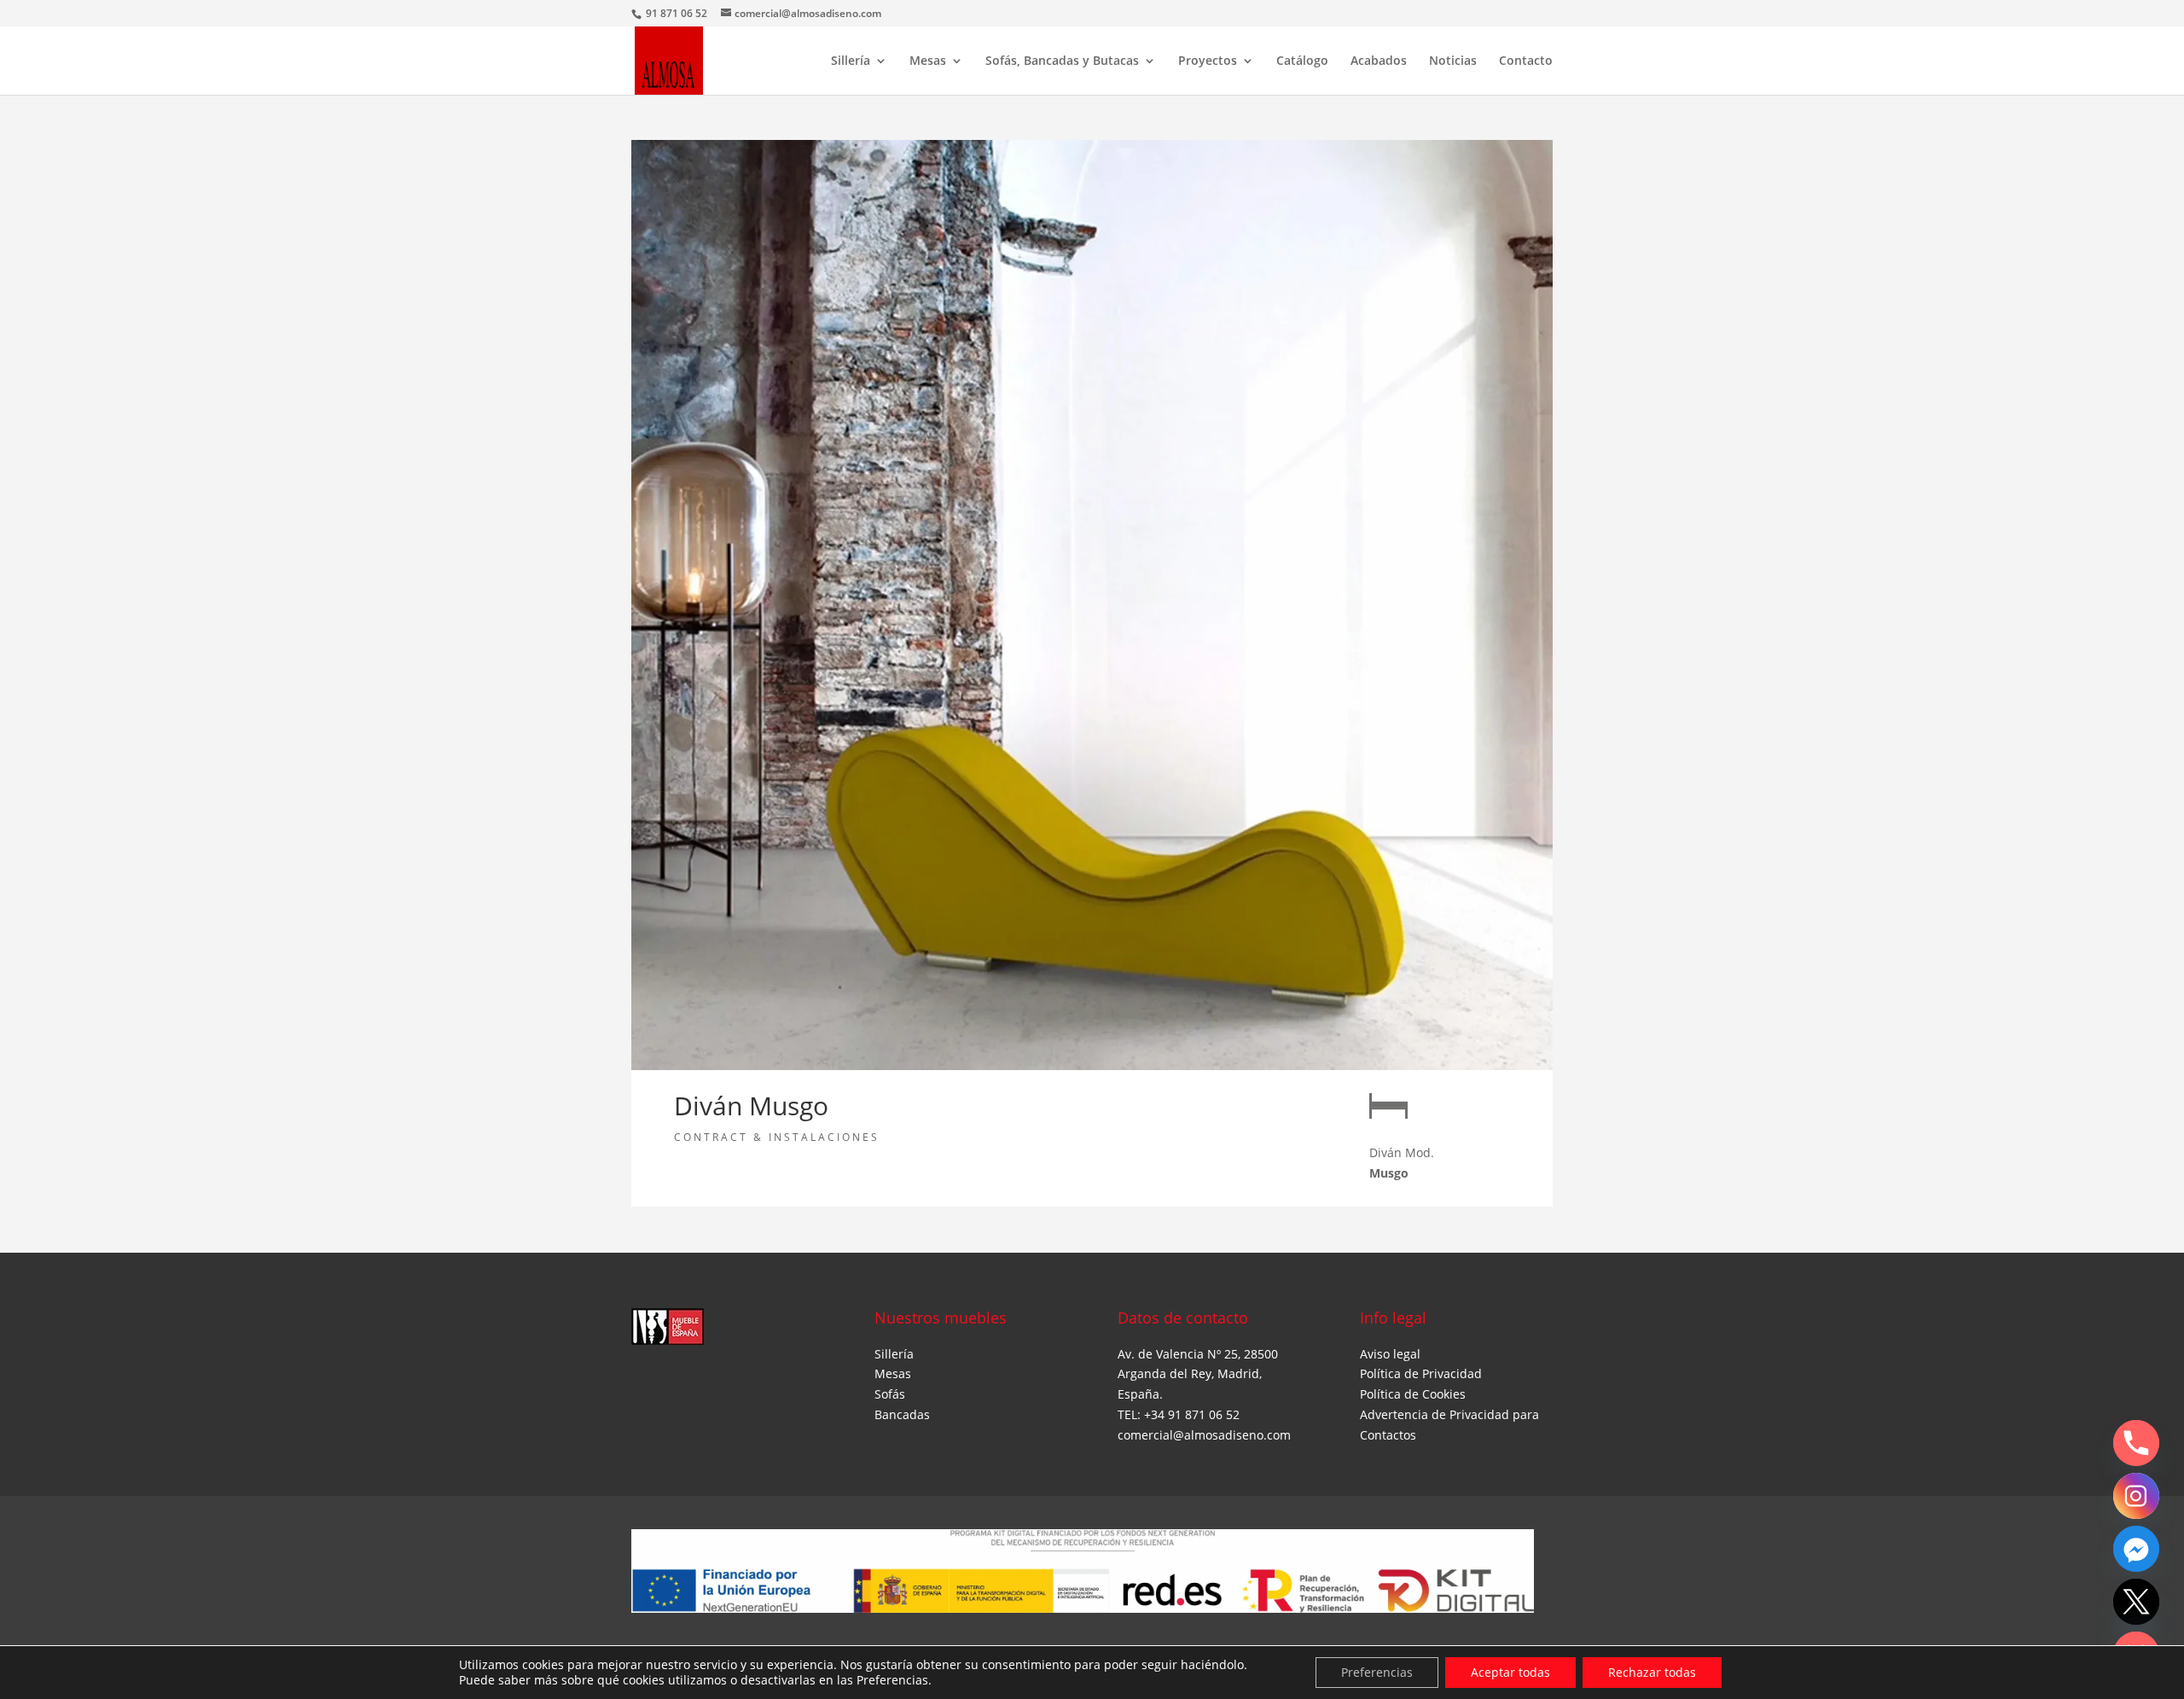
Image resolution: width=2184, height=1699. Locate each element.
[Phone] (2136, 1443)
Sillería (851, 61)
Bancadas (902, 1414)
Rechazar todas (1652, 1672)
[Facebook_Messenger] (2136, 1549)
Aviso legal (1390, 1354)
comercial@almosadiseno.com (1204, 1435)
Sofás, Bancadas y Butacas (1062, 61)
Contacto (1526, 61)
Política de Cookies (1413, 1394)
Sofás (890, 1394)
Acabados (1379, 61)
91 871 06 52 (678, 13)
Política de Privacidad (1421, 1373)
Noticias (1453, 61)
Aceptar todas (1510, 1672)
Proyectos (1208, 61)
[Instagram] (2136, 1496)
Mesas (928, 61)
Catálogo (1302, 61)
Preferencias (1377, 1672)
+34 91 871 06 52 (1192, 1414)
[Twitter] (2136, 1602)
